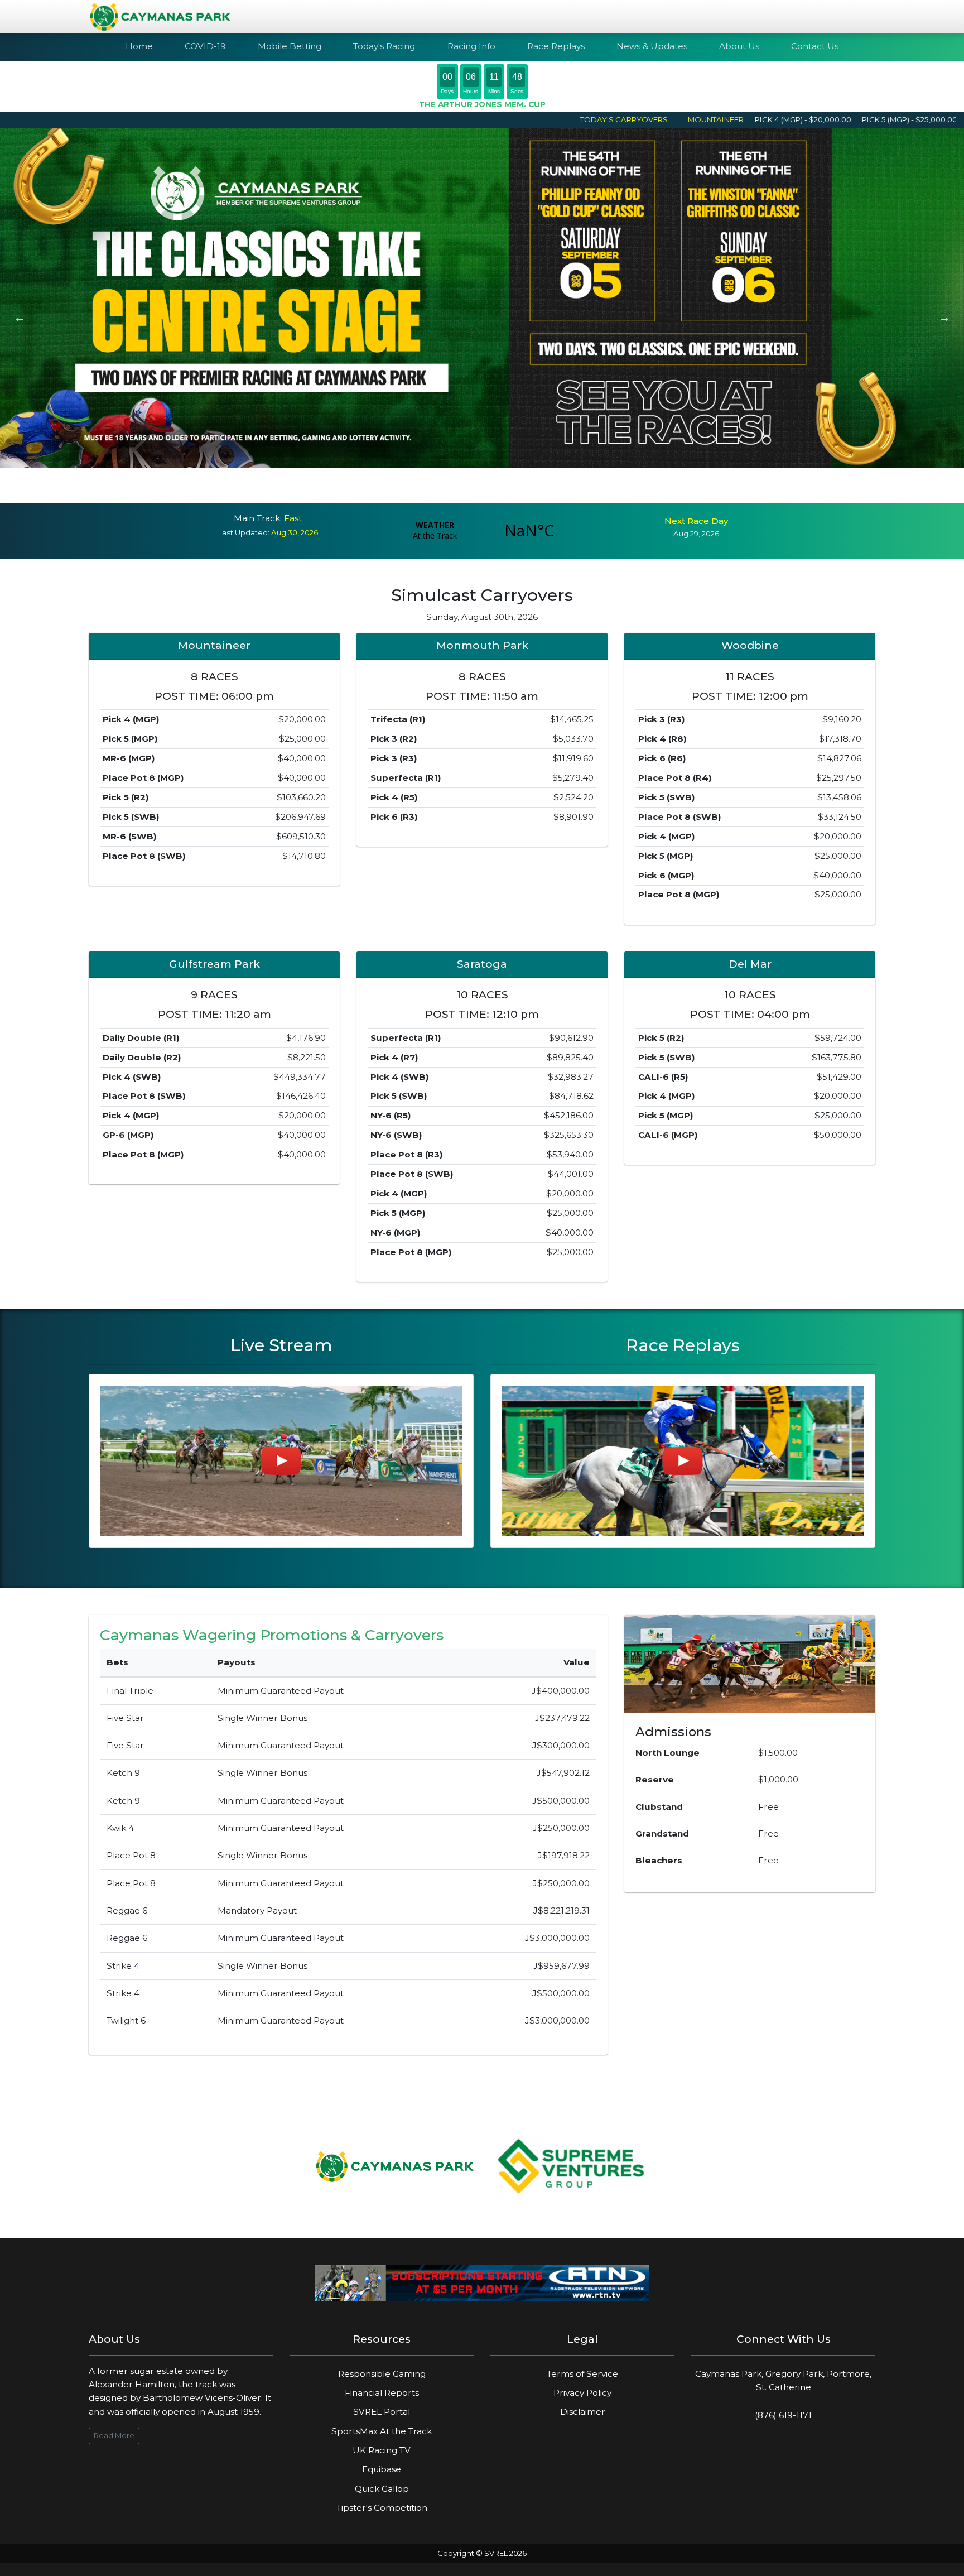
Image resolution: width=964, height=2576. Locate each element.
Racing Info (471, 46)
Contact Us (815, 46)
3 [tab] (423, 487)
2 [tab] (407, 487)
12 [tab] (574, 487)
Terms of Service (582, 2374)
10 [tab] (541, 487)
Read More (114, 2435)
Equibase (382, 2469)
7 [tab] (490, 487)
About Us (739, 46)
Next (944, 318)
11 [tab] (557, 487)
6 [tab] (474, 487)
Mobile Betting (290, 46)
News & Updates (652, 46)
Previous (20, 318)
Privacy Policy (582, 2393)
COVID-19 (205, 46)
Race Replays (556, 46)
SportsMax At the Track (382, 2431)
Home (139, 46)
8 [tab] (507, 487)
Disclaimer (583, 2412)
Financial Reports (382, 2393)
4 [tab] (440, 487)
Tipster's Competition (382, 2508)
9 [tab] (524, 487)
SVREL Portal (382, 2412)
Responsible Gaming (382, 2374)
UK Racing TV (382, 2450)
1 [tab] (390, 487)
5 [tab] (457, 487)
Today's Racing (384, 46)
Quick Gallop (382, 2489)
